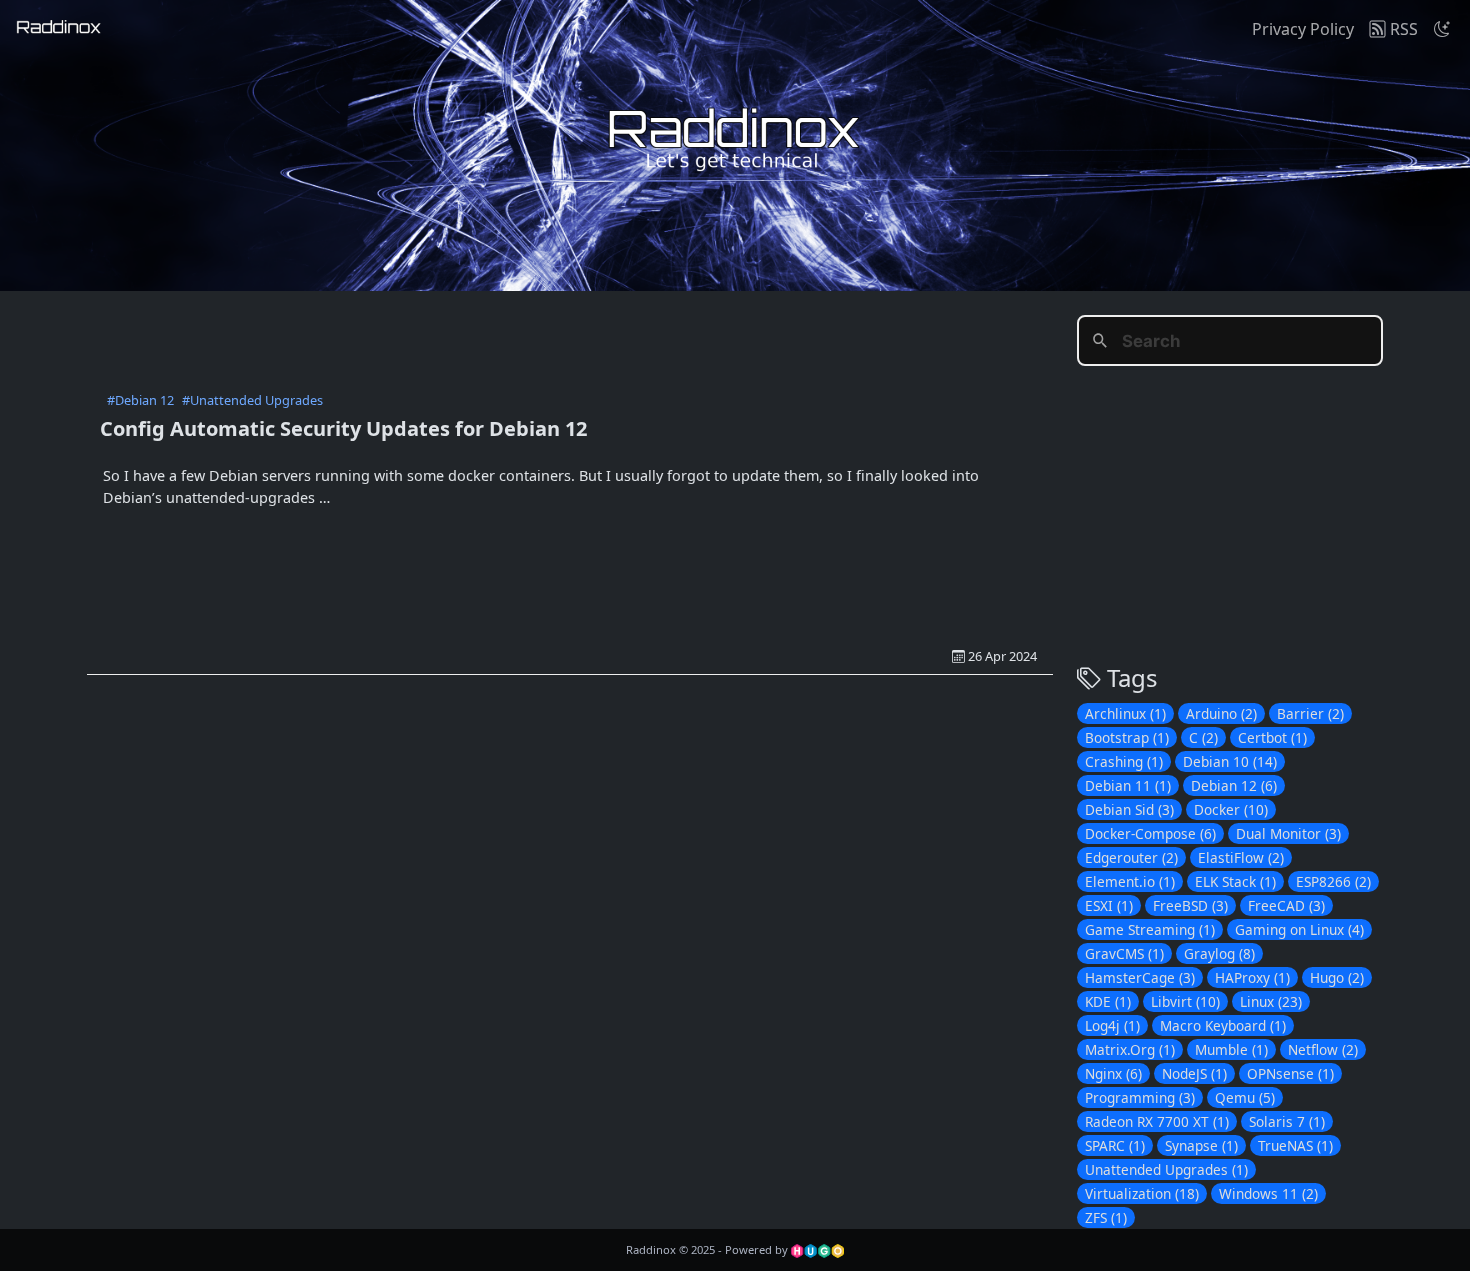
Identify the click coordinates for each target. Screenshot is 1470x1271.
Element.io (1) (1130, 881)
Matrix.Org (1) (1130, 1049)
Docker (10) (1231, 809)
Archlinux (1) (1125, 713)
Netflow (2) (1323, 1049)
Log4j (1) (1112, 1025)
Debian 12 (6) (1234, 785)
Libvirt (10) (1185, 1001)
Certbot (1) (1272, 737)
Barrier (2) (1310, 713)
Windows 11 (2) (1268, 1193)
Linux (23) (1271, 1001)
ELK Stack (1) (1235, 881)
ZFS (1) (1106, 1217)
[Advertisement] (570, 336)
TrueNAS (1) (1295, 1145)
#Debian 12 (140, 400)
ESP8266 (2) (1333, 881)
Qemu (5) (1245, 1097)
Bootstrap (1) (1127, 737)
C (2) (1203, 737)
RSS (1402, 29)
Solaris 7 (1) (1287, 1121)
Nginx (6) (1113, 1073)
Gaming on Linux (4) (1299, 929)
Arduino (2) (1221, 713)
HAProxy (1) (1252, 977)
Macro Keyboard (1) (1223, 1025)
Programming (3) (1140, 1097)
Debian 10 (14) (1230, 761)
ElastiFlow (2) (1241, 857)
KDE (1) (1108, 1001)
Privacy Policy (1303, 29)
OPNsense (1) (1290, 1073)
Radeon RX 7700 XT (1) (1157, 1121)
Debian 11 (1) (1128, 785)
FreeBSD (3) (1190, 905)
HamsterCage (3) (1140, 977)
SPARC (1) (1115, 1145)
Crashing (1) (1124, 761)
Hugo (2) (1337, 977)
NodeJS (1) (1194, 1073)
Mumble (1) (1231, 1049)
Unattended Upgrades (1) (1166, 1169)
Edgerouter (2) (1131, 857)
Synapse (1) (1201, 1145)
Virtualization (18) (1142, 1193)
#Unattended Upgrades (252, 400)
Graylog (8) (1219, 953)
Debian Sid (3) (1129, 809)
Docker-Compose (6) (1150, 833)
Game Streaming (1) (1150, 929)
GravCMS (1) (1124, 953)
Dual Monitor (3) (1288, 833)
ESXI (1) (1109, 905)
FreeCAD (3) (1286, 905)
